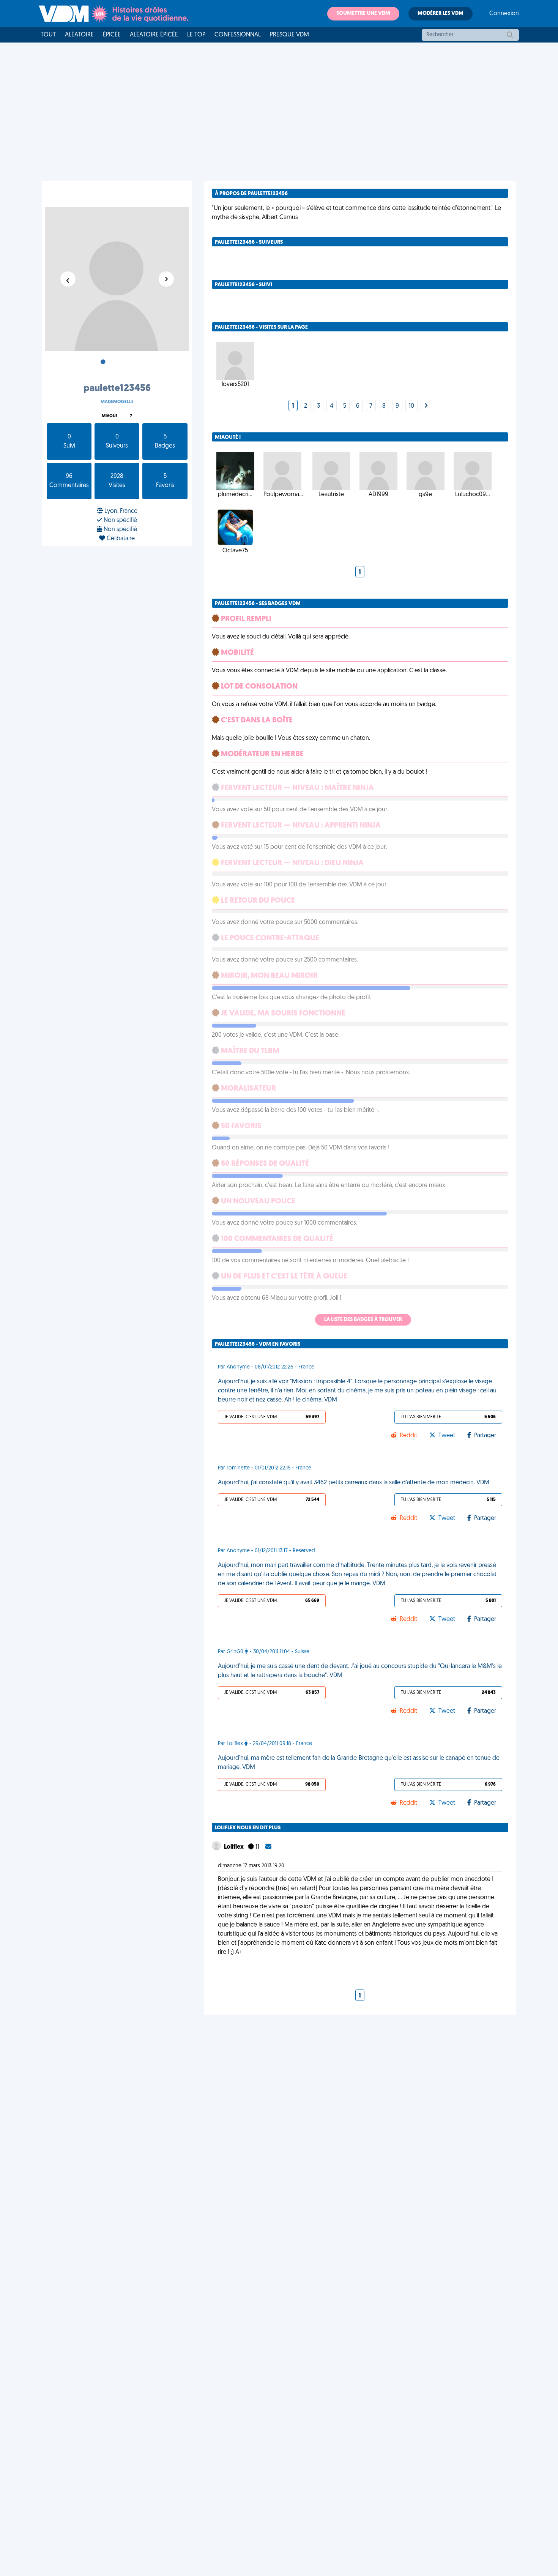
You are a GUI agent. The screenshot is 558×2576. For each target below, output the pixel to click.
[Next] (426, 406)
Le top (196, 35)
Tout (48, 35)
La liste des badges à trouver (363, 1320)
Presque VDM (289, 35)
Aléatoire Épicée (154, 35)
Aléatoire (79, 35)
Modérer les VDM (441, 13)
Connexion (504, 14)
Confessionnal (238, 35)
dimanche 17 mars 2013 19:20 (251, 1866)
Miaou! (109, 416)
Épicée (112, 35)
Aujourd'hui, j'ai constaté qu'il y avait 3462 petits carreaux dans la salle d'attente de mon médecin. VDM (354, 1483)
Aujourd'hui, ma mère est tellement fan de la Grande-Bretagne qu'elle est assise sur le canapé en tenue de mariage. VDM (359, 1763)
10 (411, 406)
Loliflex (234, 1847)
